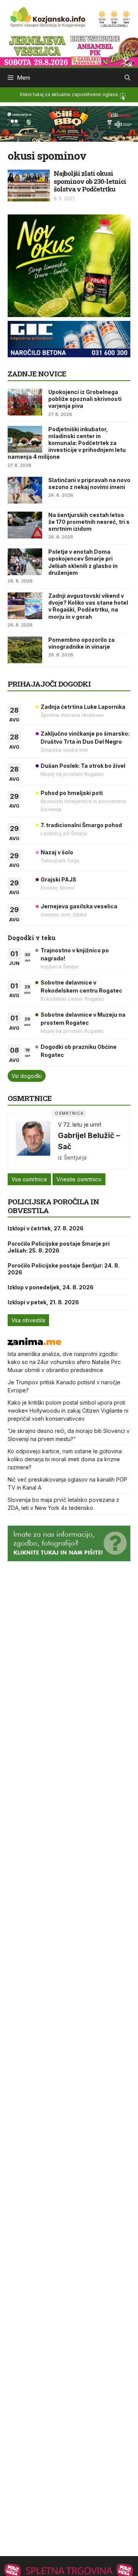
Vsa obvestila (28, 1320)
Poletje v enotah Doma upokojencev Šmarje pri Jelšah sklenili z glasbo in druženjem (83, 562)
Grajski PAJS (58, 879)
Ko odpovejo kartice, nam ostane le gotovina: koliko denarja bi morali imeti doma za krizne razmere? (65, 1459)
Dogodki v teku (32, 938)
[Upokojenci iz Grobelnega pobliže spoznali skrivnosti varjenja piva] (25, 402)
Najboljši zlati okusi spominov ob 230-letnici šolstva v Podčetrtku (90, 181)
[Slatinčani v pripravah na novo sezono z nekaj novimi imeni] (25, 490)
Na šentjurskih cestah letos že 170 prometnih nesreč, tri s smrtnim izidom (89, 522)
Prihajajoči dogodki (49, 684)
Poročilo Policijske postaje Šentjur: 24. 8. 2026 (64, 1269)
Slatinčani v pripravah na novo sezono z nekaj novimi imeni (89, 483)
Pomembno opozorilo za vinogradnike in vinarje (81, 643)
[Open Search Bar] (127, 78)
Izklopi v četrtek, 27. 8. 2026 (46, 1228)
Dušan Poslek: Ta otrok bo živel (83, 766)
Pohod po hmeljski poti (72, 793)
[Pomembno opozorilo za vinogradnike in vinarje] (25, 650)
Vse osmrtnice (29, 1179)
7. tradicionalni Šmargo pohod (81, 825)
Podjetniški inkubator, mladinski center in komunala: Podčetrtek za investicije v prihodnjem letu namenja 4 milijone (67, 443)
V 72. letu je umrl (80, 1124)
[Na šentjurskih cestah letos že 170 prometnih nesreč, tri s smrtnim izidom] (25, 525)
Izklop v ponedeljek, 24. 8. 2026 (51, 1287)
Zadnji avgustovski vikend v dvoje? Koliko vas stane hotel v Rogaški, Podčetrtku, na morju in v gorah (88, 606)
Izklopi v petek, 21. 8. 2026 (43, 1302)
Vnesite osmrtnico (79, 1179)
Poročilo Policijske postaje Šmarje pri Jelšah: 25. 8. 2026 (59, 1247)
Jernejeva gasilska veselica (79, 906)
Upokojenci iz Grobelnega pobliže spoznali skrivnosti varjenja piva (85, 399)
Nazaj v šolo (57, 852)
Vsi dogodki (27, 1076)
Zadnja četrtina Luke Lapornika (83, 707)
